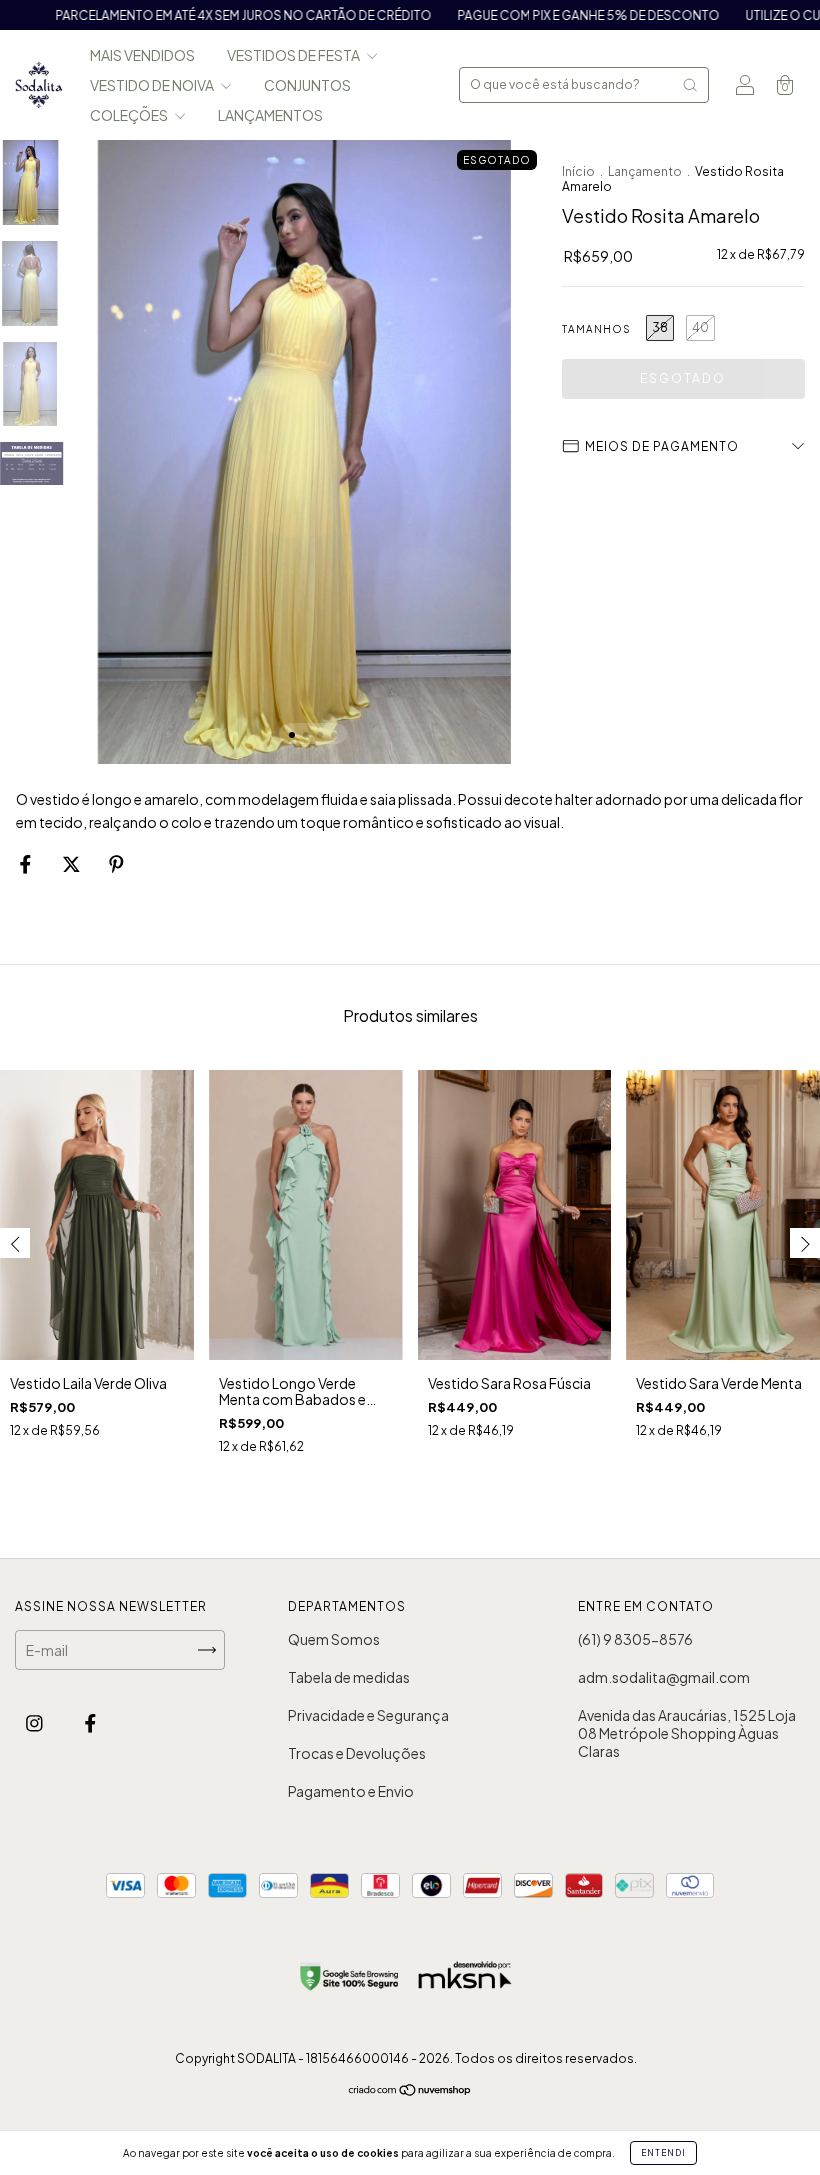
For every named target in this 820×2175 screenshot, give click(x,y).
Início (578, 171)
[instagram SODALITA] (35, 1723)
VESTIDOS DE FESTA (294, 55)
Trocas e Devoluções (357, 1753)
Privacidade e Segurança (368, 1715)
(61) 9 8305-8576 (635, 1639)
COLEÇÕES (130, 115)
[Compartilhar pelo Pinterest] (116, 864)
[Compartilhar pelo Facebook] (26, 864)
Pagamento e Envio (351, 1791)
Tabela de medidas (349, 1677)
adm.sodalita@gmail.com (664, 1677)
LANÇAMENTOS (270, 115)
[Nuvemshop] (410, 2091)
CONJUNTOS (307, 85)
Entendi (663, 2153)
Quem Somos (334, 1639)
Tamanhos (596, 329)
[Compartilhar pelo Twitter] (72, 864)
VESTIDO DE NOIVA (153, 85)
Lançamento (645, 171)
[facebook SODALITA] (90, 1723)
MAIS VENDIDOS (142, 55)
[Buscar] (690, 85)
